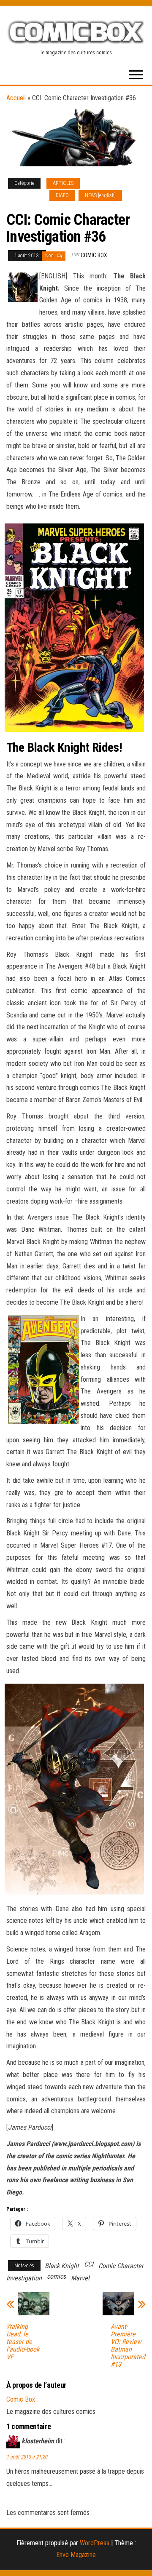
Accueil (16, 98)
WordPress (95, 2543)
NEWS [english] (100, 195)
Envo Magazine (76, 2555)
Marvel (80, 2278)
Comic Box (94, 255)
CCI (89, 2264)
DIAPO (62, 195)
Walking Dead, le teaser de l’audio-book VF (23, 2342)
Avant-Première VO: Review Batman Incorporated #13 (128, 2346)
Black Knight (62, 2266)
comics (56, 2276)
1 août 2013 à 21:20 (27, 2457)
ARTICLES (63, 183)
